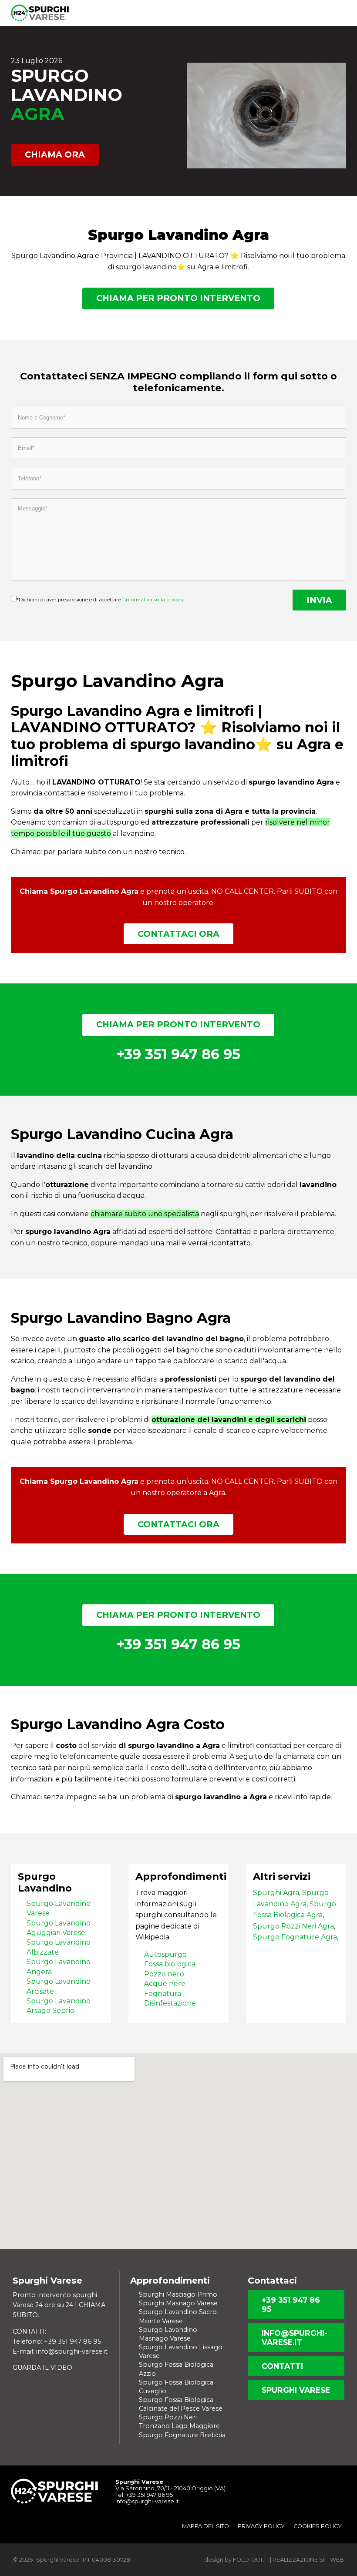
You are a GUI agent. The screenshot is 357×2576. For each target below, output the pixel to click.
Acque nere (165, 1984)
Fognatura (163, 1994)
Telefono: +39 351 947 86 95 (57, 2341)
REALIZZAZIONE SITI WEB (308, 2560)
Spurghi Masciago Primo (178, 2294)
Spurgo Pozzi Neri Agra (293, 1926)
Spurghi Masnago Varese (178, 2303)
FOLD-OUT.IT (251, 2560)
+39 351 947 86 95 (291, 2304)
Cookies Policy (318, 2526)
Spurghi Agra (276, 1893)
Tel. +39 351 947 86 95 (144, 2495)
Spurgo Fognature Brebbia (182, 2435)
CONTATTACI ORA (178, 934)
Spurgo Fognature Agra (295, 1937)
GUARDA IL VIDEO (42, 2368)
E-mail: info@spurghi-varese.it (60, 2351)
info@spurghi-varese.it (295, 2338)
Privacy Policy (261, 2526)
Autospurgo (165, 1954)
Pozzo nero (164, 1974)
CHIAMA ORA (55, 154)
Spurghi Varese (296, 2390)
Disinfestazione (170, 2003)
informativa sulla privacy (154, 600)
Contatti (282, 2366)
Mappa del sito (205, 2526)
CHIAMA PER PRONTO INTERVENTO (178, 298)
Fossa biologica (170, 1964)
